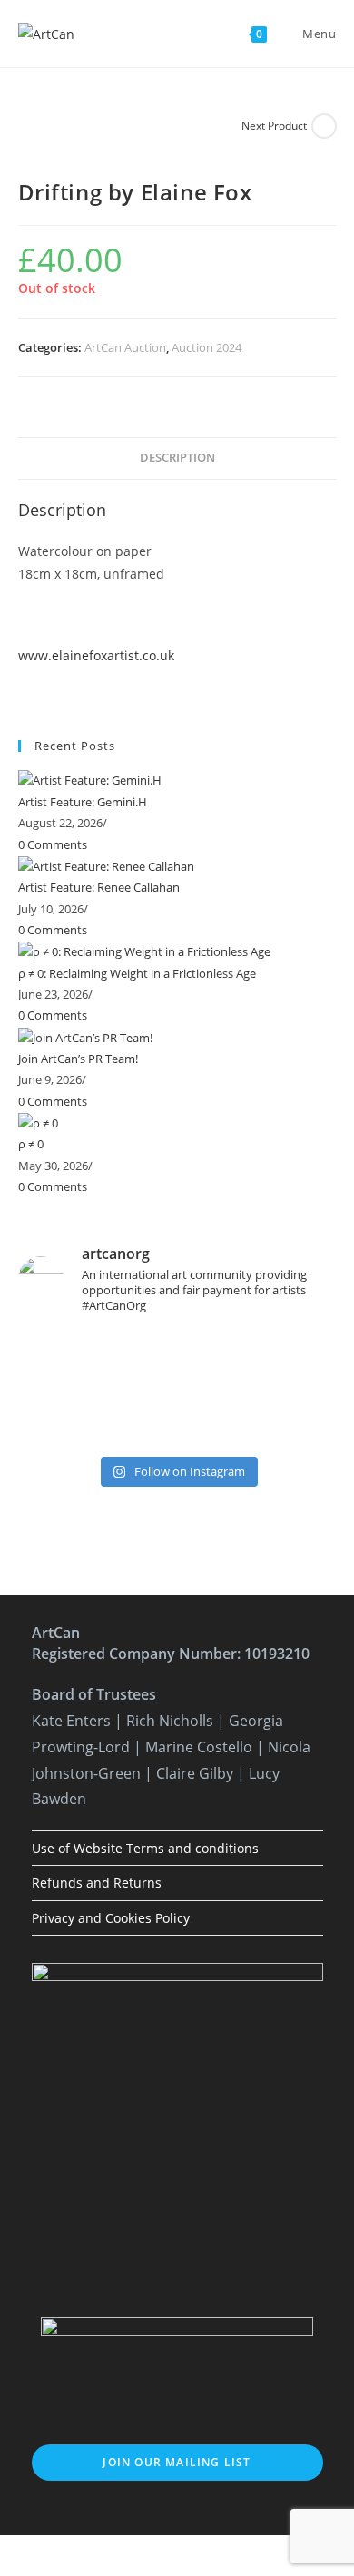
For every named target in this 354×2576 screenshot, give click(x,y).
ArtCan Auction (125, 347)
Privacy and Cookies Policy (111, 1918)
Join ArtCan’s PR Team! (78, 1059)
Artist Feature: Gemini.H (83, 802)
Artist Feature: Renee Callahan (99, 887)
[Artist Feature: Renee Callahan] (106, 865)
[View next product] (324, 126)
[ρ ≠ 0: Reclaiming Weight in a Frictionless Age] (144, 951)
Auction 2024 (206, 347)
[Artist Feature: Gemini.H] (90, 780)
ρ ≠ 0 (31, 1144)
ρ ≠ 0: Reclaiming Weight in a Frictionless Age (137, 973)
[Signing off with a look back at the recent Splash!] (177, 1388)
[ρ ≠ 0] (38, 1122)
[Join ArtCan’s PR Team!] (85, 1037)
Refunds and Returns (97, 1883)
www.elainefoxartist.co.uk (96, 655)
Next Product (274, 126)
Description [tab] (177, 458)
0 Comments (53, 844)
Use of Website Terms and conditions (145, 1848)
